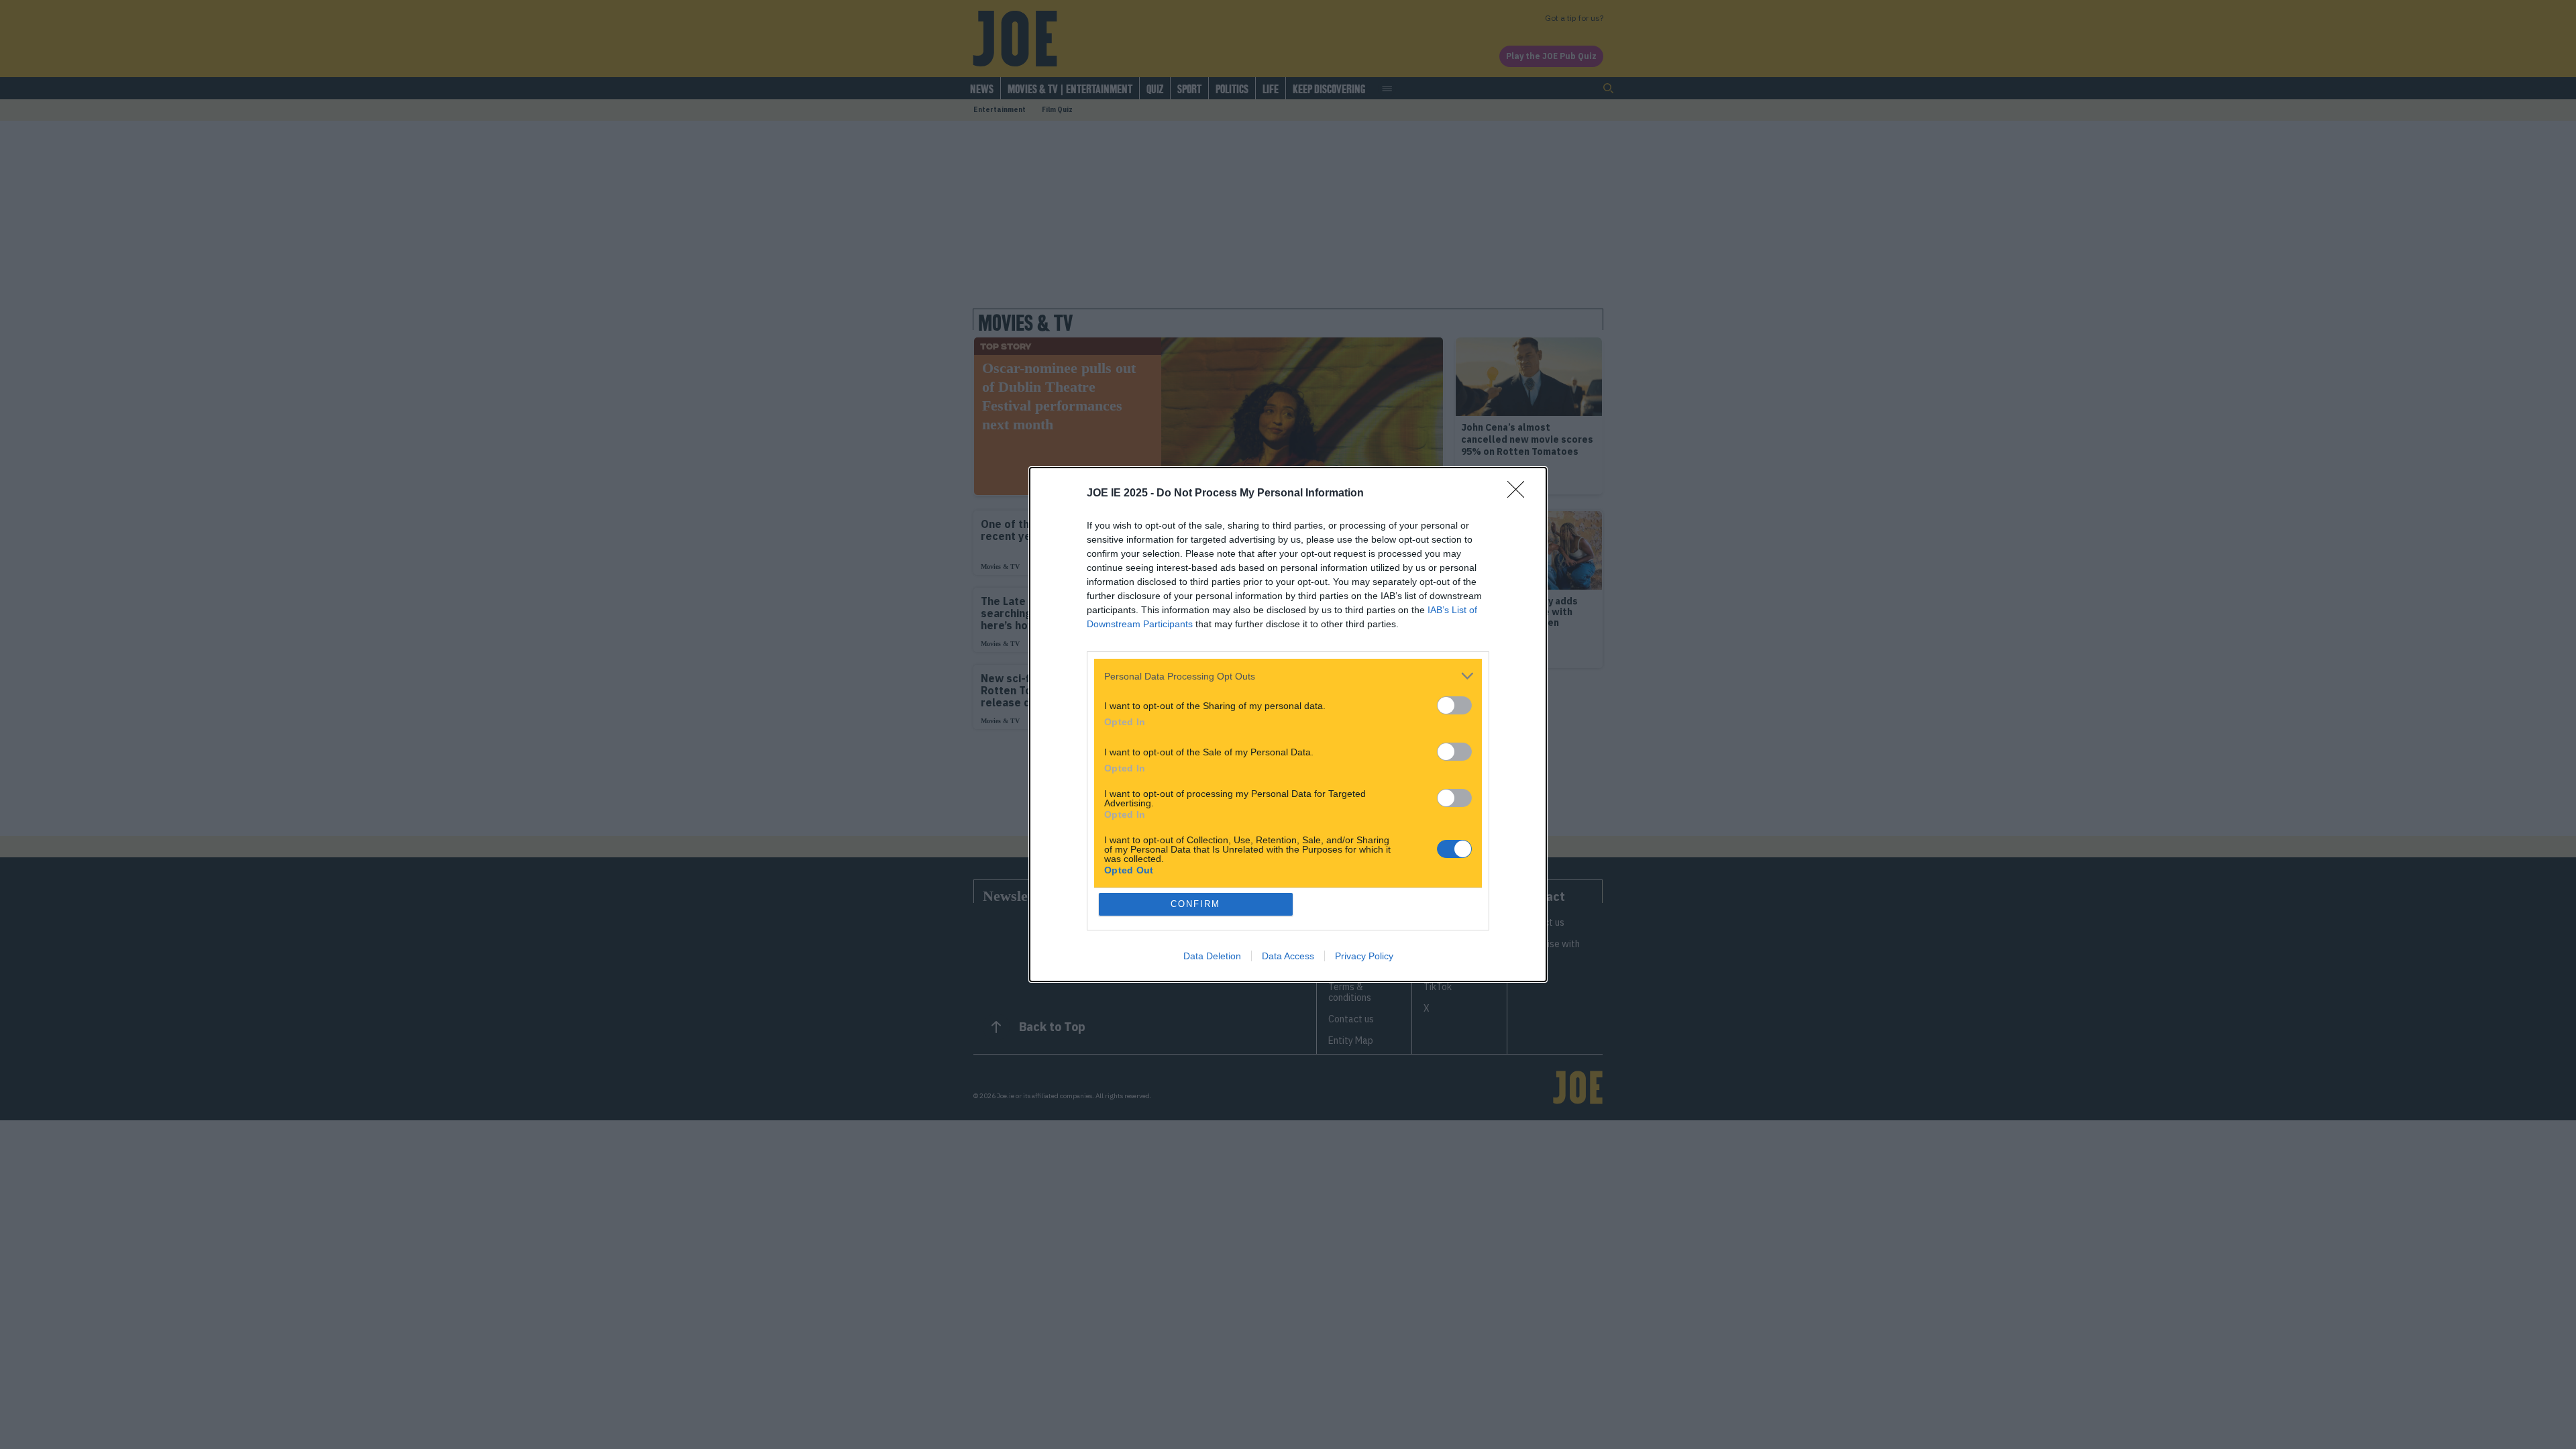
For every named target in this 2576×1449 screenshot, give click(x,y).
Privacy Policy (1364, 956)
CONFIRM (1195, 904)
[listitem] (1288, 676)
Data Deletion (1212, 956)
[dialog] (1288, 724)
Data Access (1288, 956)
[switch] (1454, 705)
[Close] (1520, 494)
